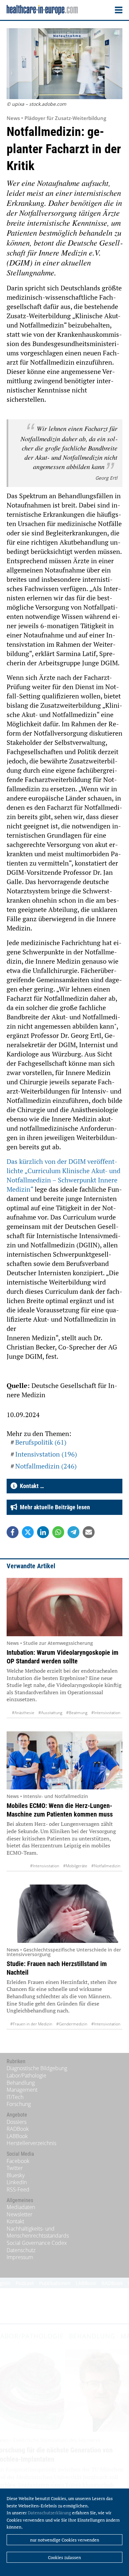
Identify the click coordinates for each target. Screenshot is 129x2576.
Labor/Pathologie (26, 2075)
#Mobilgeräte (75, 1866)
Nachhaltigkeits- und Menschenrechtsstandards (38, 2232)
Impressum (20, 2257)
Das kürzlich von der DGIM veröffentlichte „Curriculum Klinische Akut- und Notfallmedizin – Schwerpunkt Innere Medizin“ (64, 1175)
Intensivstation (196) (46, 1454)
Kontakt (15, 2221)
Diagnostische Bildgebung (37, 2068)
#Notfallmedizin (106, 1866)
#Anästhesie (23, 1713)
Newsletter (20, 2214)
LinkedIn (17, 2182)
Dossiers (17, 2122)
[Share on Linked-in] (43, 1532)
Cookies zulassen (64, 2557)
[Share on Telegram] (73, 1532)
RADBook (18, 2129)
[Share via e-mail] (89, 1532)
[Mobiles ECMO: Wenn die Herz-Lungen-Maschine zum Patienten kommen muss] (64, 1761)
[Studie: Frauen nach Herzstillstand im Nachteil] (64, 1914)
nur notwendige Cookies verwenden (65, 2540)
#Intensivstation (106, 1713)
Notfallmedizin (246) (46, 1466)
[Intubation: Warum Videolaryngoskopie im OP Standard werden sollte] (64, 1607)
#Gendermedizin (72, 2024)
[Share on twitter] (28, 1532)
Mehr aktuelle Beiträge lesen (54, 1507)
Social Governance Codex (37, 2243)
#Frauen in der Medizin (31, 2024)
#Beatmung (77, 1713)
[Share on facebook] (13, 1532)
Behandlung (21, 2083)
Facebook (18, 2161)
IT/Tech (15, 2097)
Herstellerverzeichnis (31, 2143)
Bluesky (16, 2175)
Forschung (19, 2104)
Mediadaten (21, 2207)
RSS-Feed (18, 2189)
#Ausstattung (50, 1713)
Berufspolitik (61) (41, 1442)
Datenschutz (21, 2250)
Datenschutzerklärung (49, 2513)
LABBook (17, 2136)
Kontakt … (31, 1486)
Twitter (15, 2168)
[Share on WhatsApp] (58, 1532)
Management (22, 2090)
